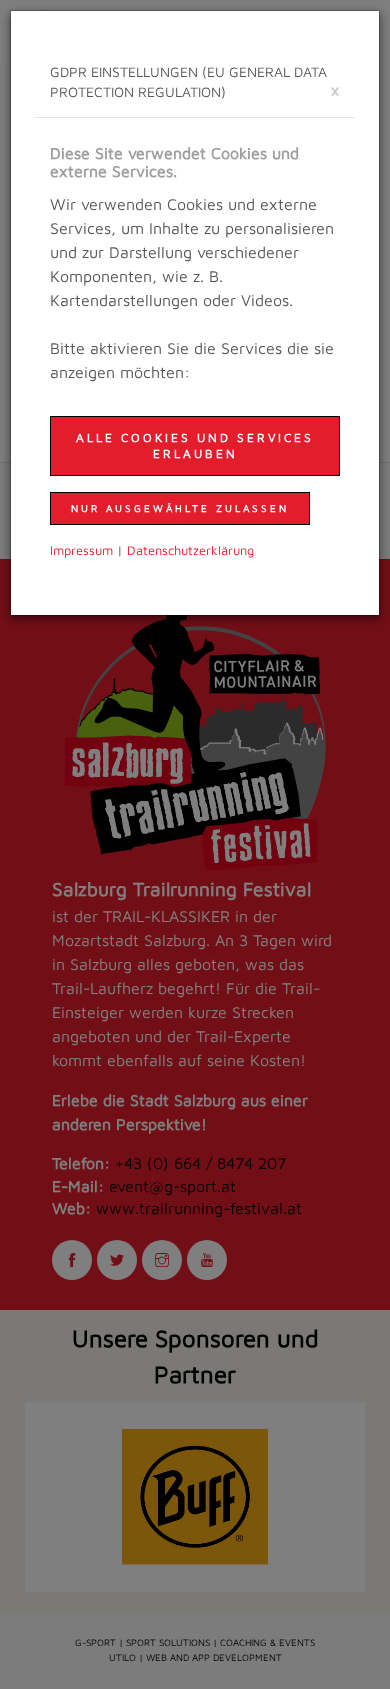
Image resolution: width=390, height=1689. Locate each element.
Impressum (81, 550)
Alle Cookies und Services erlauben (195, 445)
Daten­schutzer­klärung (190, 550)
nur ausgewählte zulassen (180, 508)
